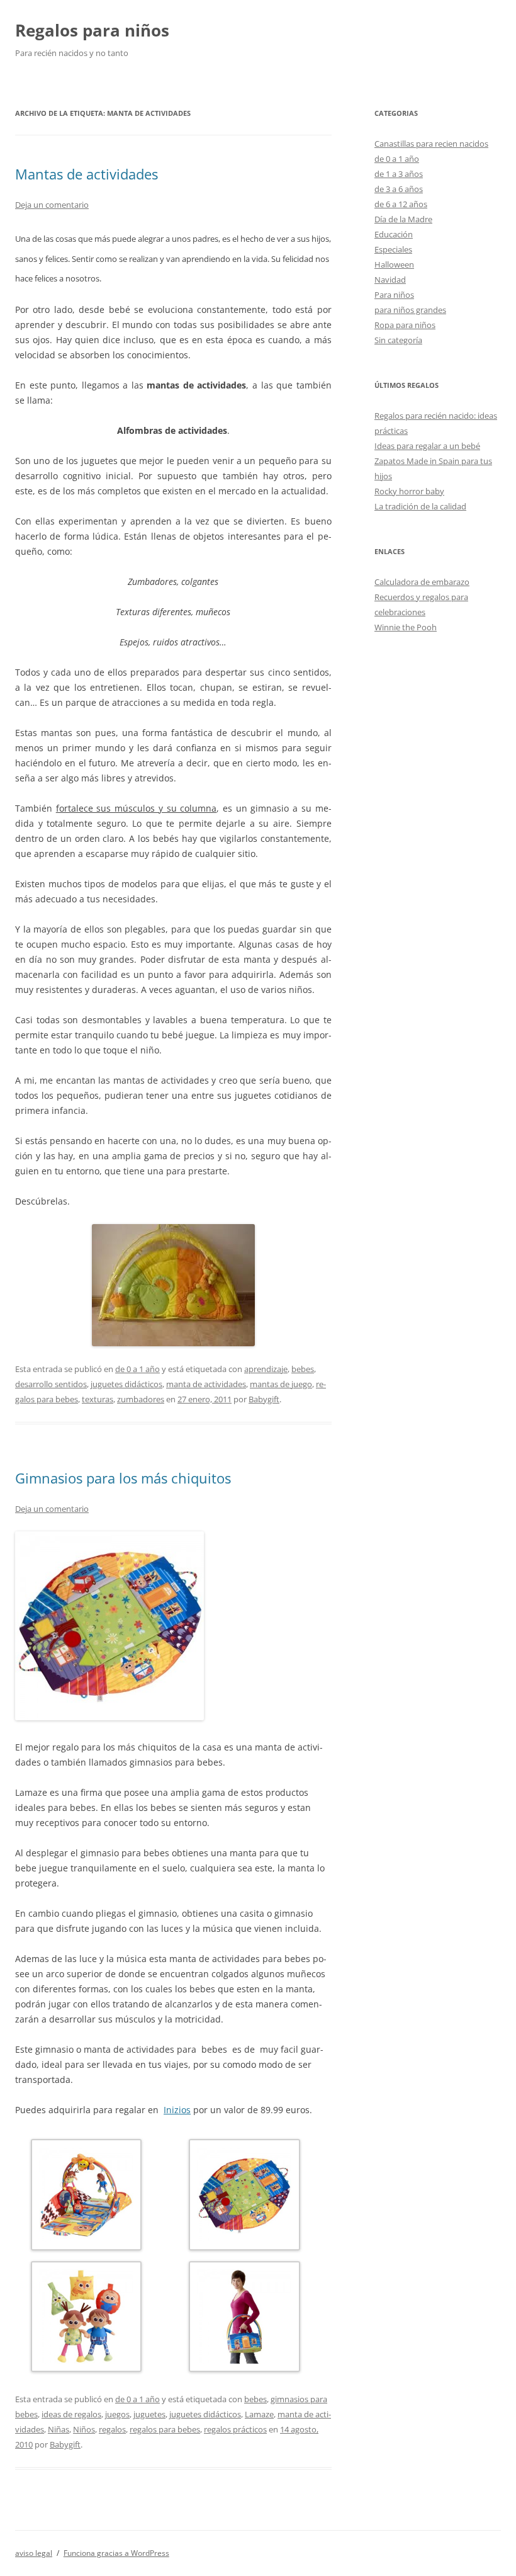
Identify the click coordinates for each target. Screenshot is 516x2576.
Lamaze (259, 2414)
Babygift (264, 1399)
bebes (303, 1369)
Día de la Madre (403, 219)
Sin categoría (398, 340)
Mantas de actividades (87, 174)
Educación (394, 234)
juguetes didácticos (126, 1384)
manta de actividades (206, 1384)
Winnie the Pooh (406, 627)
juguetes (149, 2414)
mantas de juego (281, 1384)
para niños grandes (410, 310)
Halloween (394, 264)
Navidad (390, 280)
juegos (117, 2414)
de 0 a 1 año (137, 1369)
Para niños (394, 295)
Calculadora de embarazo (422, 582)
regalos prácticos (235, 2429)
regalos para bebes (165, 2429)
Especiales (393, 249)
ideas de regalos (71, 2414)
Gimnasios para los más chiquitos (123, 1478)
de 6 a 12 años (401, 204)
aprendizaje (266, 1369)
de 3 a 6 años (399, 189)
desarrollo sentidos (51, 1384)
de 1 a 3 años (399, 174)
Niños (84, 2429)
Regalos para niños (92, 30)
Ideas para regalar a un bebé (427, 446)
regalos (112, 2429)
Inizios (177, 2110)
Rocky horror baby (409, 491)
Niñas (59, 2429)
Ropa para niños (405, 325)
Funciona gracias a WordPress (116, 2553)
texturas (98, 1399)
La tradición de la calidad (420, 506)
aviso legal (34, 2553)
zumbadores (141, 1399)
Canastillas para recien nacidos (431, 144)
